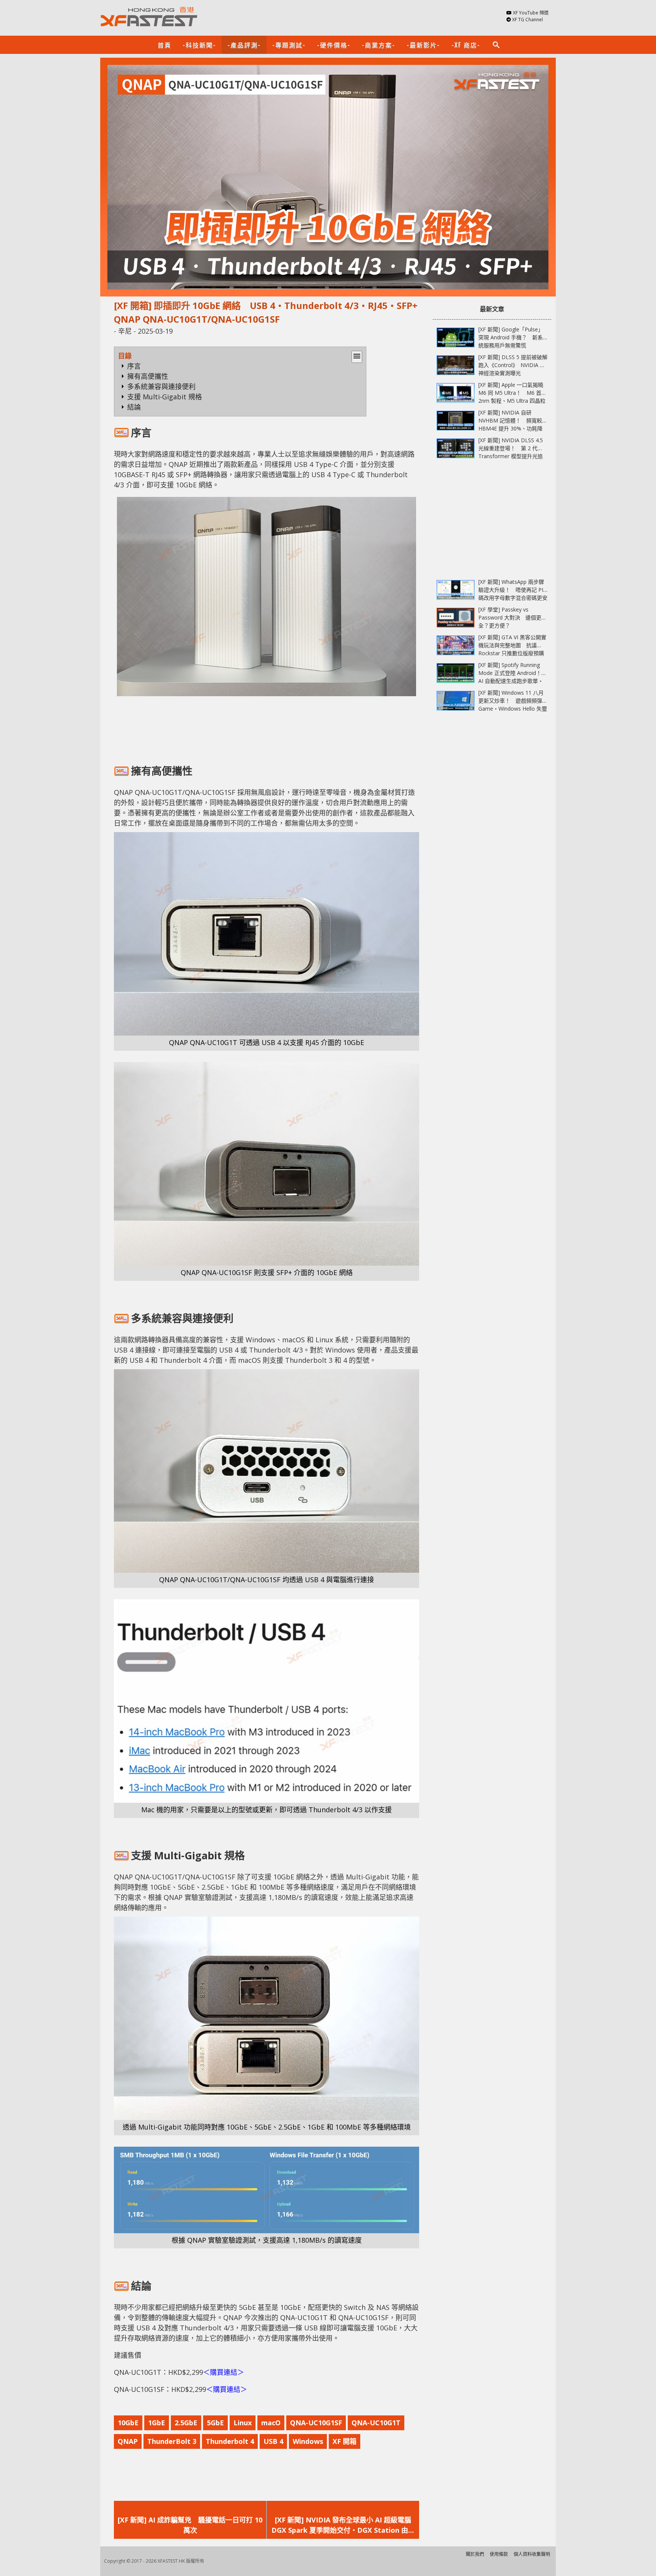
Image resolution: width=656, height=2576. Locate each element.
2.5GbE (186, 2423)
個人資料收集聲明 (532, 2554)
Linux (243, 2423)
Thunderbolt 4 (230, 2441)
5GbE (215, 2423)
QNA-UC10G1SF (316, 2423)
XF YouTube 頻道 (531, 13)
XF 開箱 (345, 2441)
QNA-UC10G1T (376, 2423)
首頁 (164, 45)
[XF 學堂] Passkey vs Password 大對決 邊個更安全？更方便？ (512, 617)
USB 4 (273, 2441)
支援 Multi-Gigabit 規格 (165, 397)
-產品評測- (244, 45)
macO (271, 2423)
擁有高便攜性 (148, 376)
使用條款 (499, 2554)
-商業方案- (378, 45)
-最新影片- (423, 45)
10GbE (128, 2423)
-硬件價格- (334, 45)
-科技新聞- (199, 45)
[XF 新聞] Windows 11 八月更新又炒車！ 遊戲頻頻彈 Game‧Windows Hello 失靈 (513, 701)
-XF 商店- (466, 45)
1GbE (157, 2423)
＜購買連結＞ (224, 2372)
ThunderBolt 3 (172, 2441)
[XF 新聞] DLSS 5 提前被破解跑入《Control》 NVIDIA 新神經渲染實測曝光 (513, 365)
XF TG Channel (527, 20)
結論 (134, 407)
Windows (308, 2441)
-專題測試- (289, 45)
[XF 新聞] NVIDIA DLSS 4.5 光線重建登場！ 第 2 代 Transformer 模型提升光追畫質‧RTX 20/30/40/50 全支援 (511, 456)
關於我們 (475, 2554)
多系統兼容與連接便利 (161, 386)
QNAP (128, 2441)
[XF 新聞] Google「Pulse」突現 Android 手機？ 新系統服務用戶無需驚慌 (511, 337)
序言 (134, 366)
